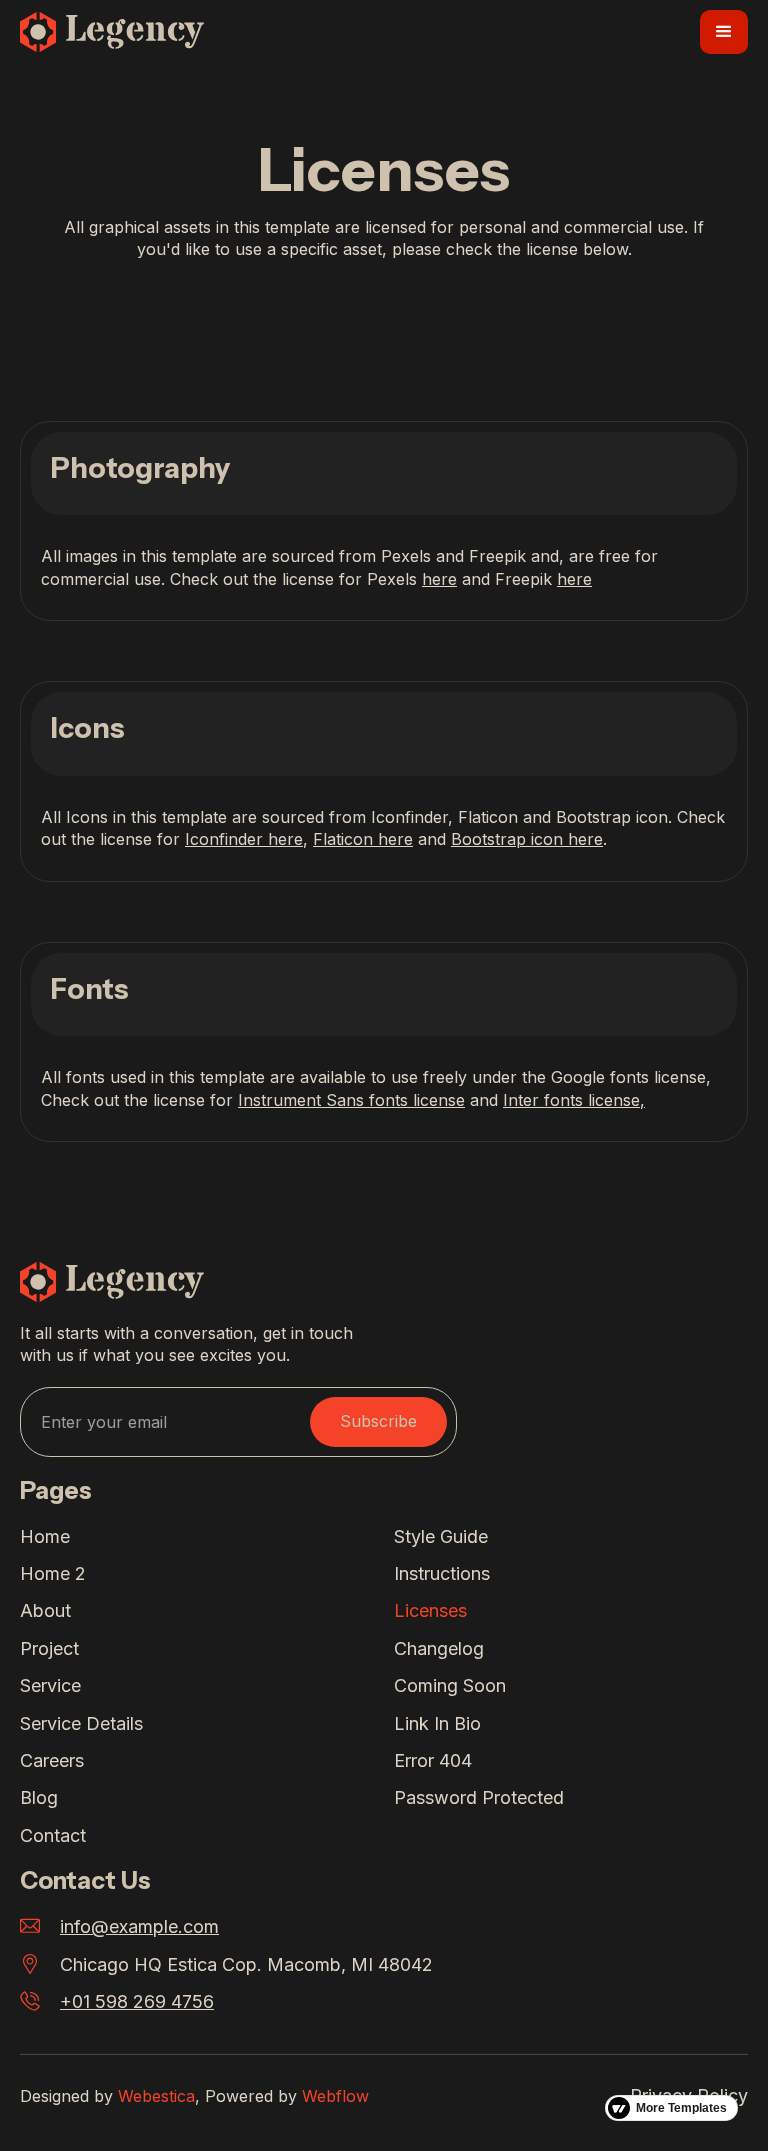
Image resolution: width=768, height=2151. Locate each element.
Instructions (442, 1573)
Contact (53, 1835)
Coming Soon (450, 1685)
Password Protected (479, 1797)
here (439, 579)
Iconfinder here (244, 839)
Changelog (439, 1648)
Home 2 (53, 1573)
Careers (52, 1760)
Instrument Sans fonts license (351, 1100)
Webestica (156, 2096)
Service (50, 1685)
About (45, 1610)
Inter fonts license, (574, 1100)
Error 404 (433, 1760)
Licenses (430, 1610)
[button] (724, 32)
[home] (112, 32)
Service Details (81, 1723)
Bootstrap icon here (527, 839)
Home (45, 1536)
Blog (39, 1797)
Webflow (335, 2096)
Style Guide (441, 1536)
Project (49, 1648)
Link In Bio (437, 1723)
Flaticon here (363, 839)
